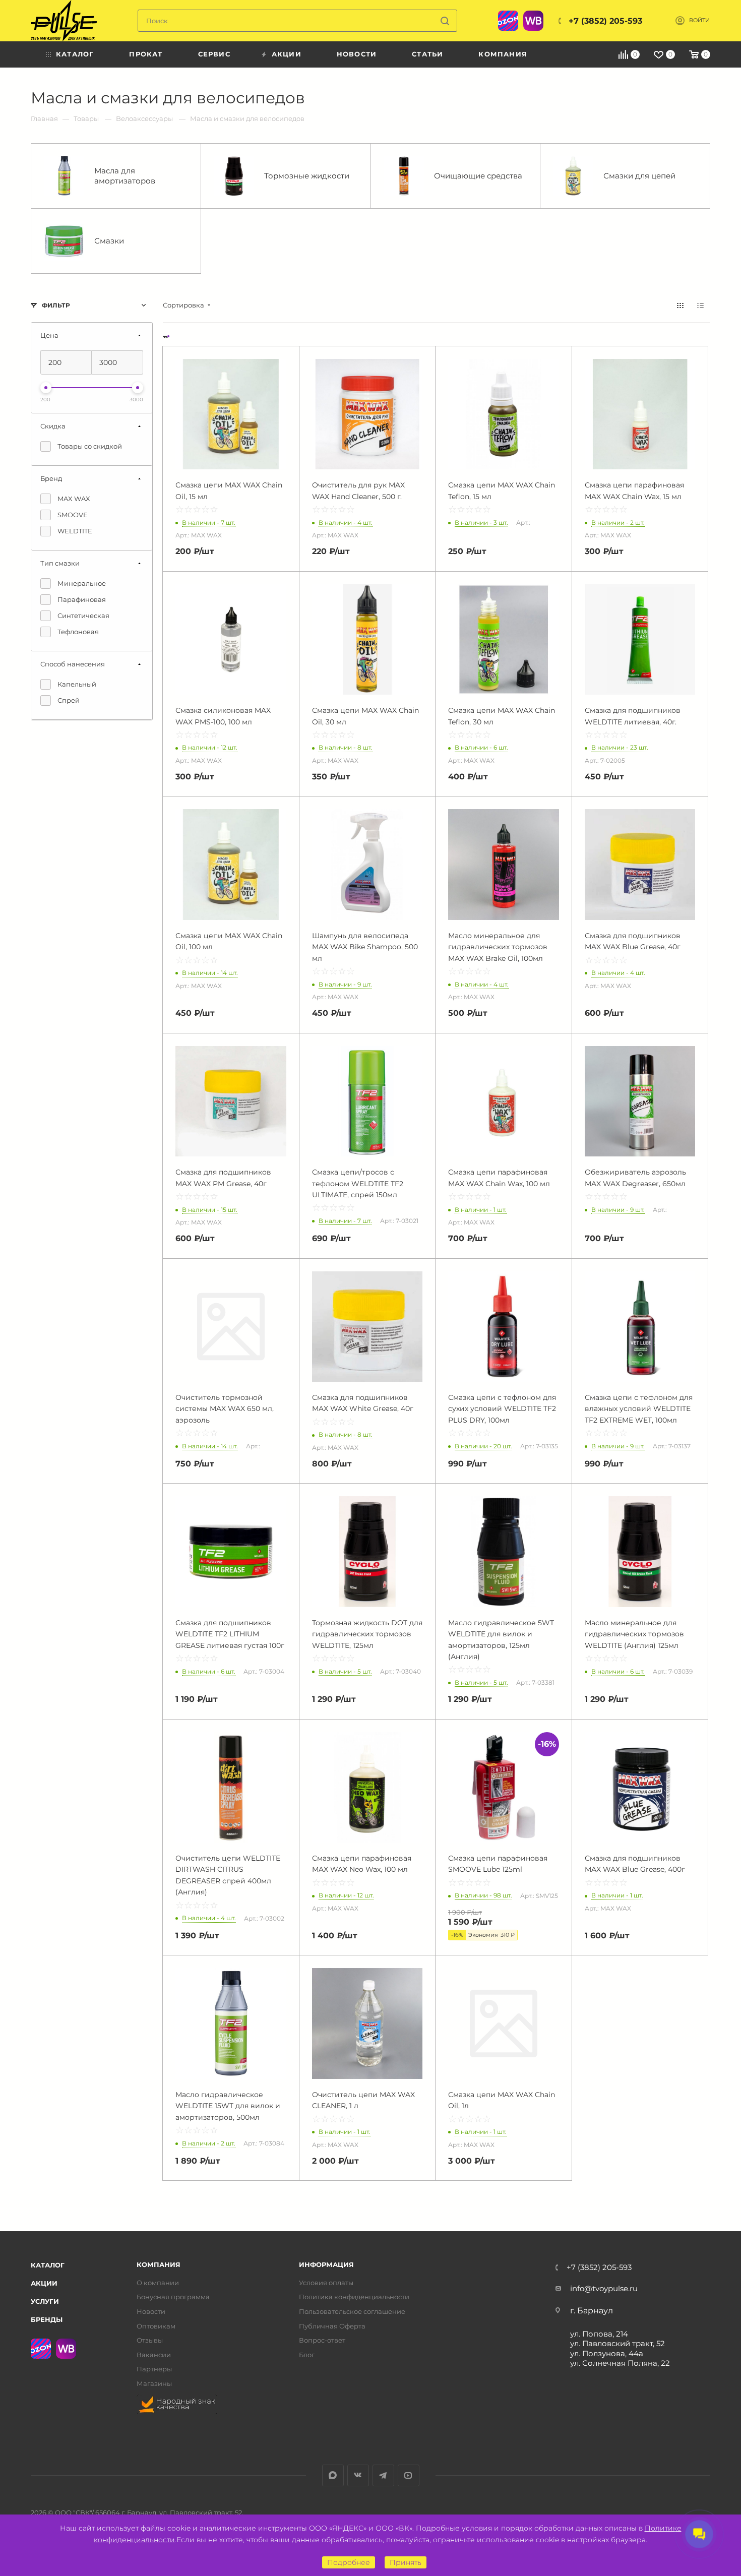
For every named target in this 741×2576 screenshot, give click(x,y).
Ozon (508, 21)
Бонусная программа (173, 2297)
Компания (159, 2265)
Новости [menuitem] (357, 54)
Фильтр (56, 305)
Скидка (53, 426)
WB (533, 21)
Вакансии (154, 2355)
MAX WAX (74, 499)
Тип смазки (60, 563)
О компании (158, 2283)
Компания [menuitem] (503, 54)
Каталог (48, 2265)
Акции (44, 2283)
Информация (326, 2265)
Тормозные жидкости (307, 176)
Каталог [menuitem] (75, 54)
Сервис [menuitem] (214, 54)
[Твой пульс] (64, 21)
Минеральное (82, 583)
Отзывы (150, 2340)
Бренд (51, 478)
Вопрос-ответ (322, 2340)
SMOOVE (73, 515)
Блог (307, 2355)
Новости (151, 2312)
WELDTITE (75, 531)
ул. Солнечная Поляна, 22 (620, 2363)
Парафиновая (82, 599)
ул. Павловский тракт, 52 (618, 2343)
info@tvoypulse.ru (604, 2288)
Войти (699, 20)
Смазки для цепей (639, 176)
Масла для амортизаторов (125, 176)
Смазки (109, 241)
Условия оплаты (326, 2283)
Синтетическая (83, 616)
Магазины (154, 2384)
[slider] (46, 388)
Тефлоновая (78, 632)
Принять (406, 2562)
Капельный (77, 684)
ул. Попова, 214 (599, 2334)
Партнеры (154, 2369)
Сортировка (183, 305)
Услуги (45, 2301)
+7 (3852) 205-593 (605, 21)
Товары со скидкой (90, 446)
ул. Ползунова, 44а (607, 2353)
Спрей (69, 700)
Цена (49, 335)
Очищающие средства (478, 176)
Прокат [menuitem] (146, 54)
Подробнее (349, 2562)
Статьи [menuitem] (427, 54)
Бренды (47, 2319)
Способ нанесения (73, 664)
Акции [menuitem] (287, 54)
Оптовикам (156, 2326)
